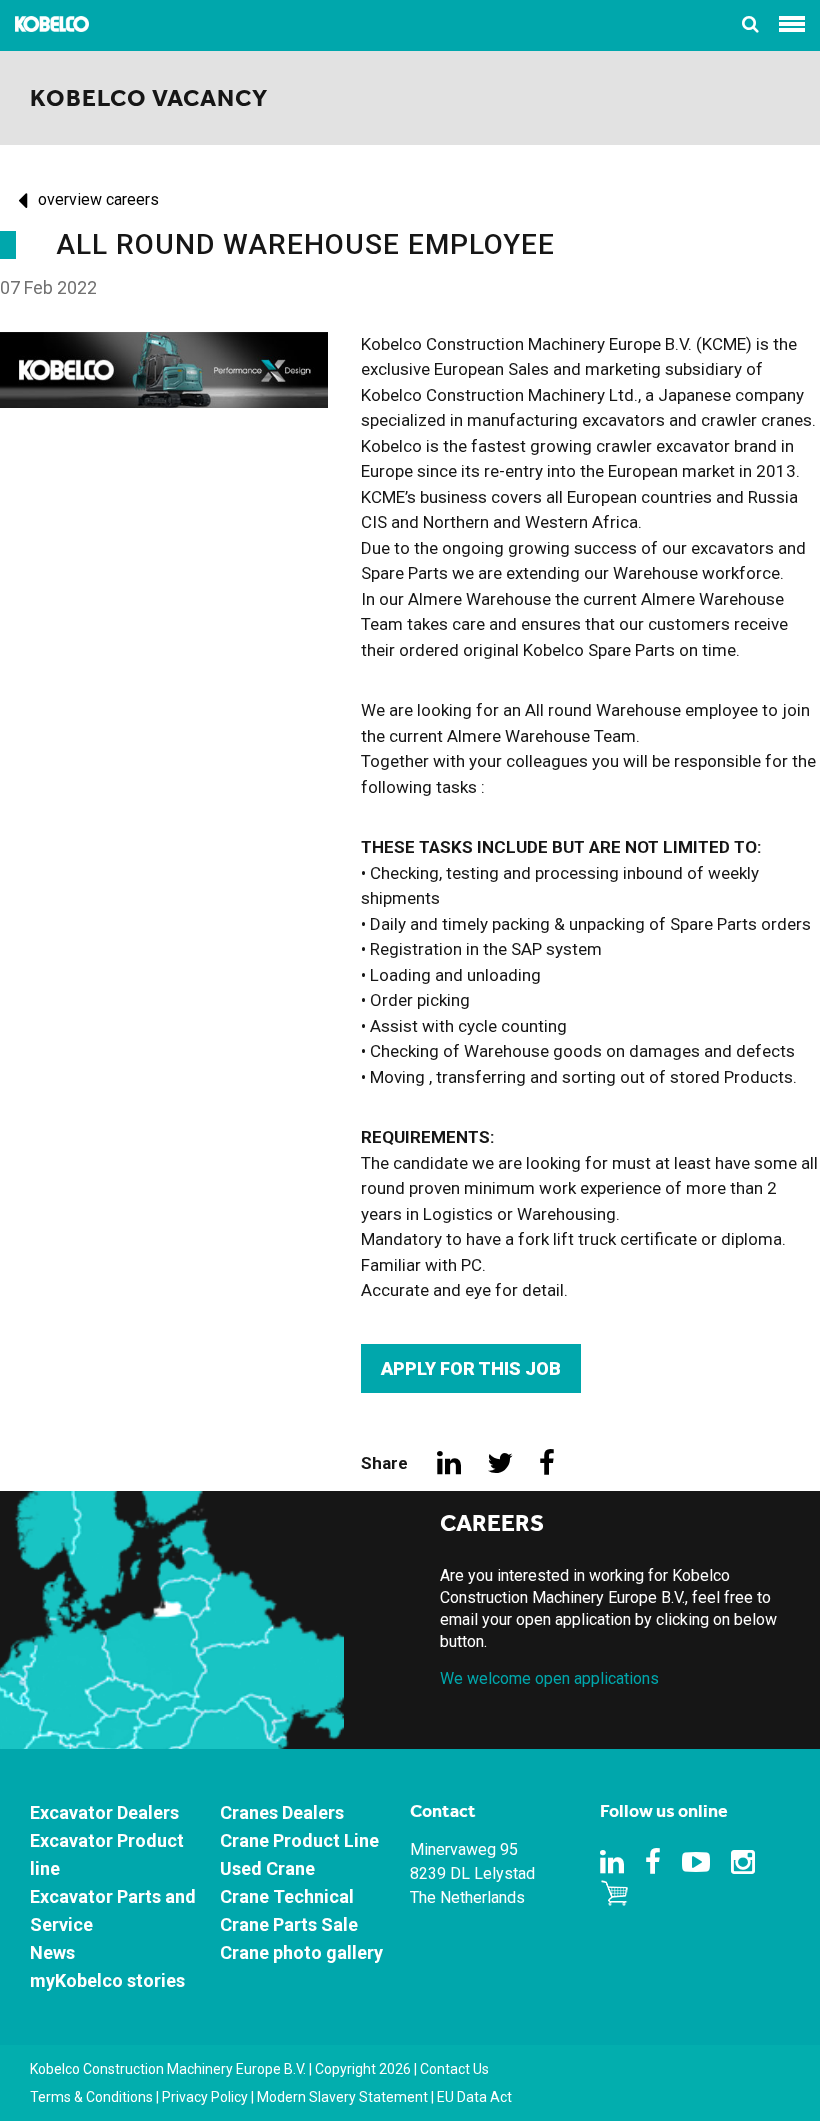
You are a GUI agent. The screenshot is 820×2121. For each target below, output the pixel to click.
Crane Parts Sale (289, 1924)
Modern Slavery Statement (342, 2097)
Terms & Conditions (91, 2097)
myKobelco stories (107, 1980)
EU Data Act (474, 2097)
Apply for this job (471, 1368)
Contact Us (454, 2069)
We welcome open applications (549, 1678)
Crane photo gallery (301, 1952)
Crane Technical (287, 1896)
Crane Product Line (299, 1840)
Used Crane (267, 1868)
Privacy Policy (205, 2097)
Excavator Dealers (104, 1812)
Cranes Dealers (282, 1812)
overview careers (98, 199)
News (52, 1952)
